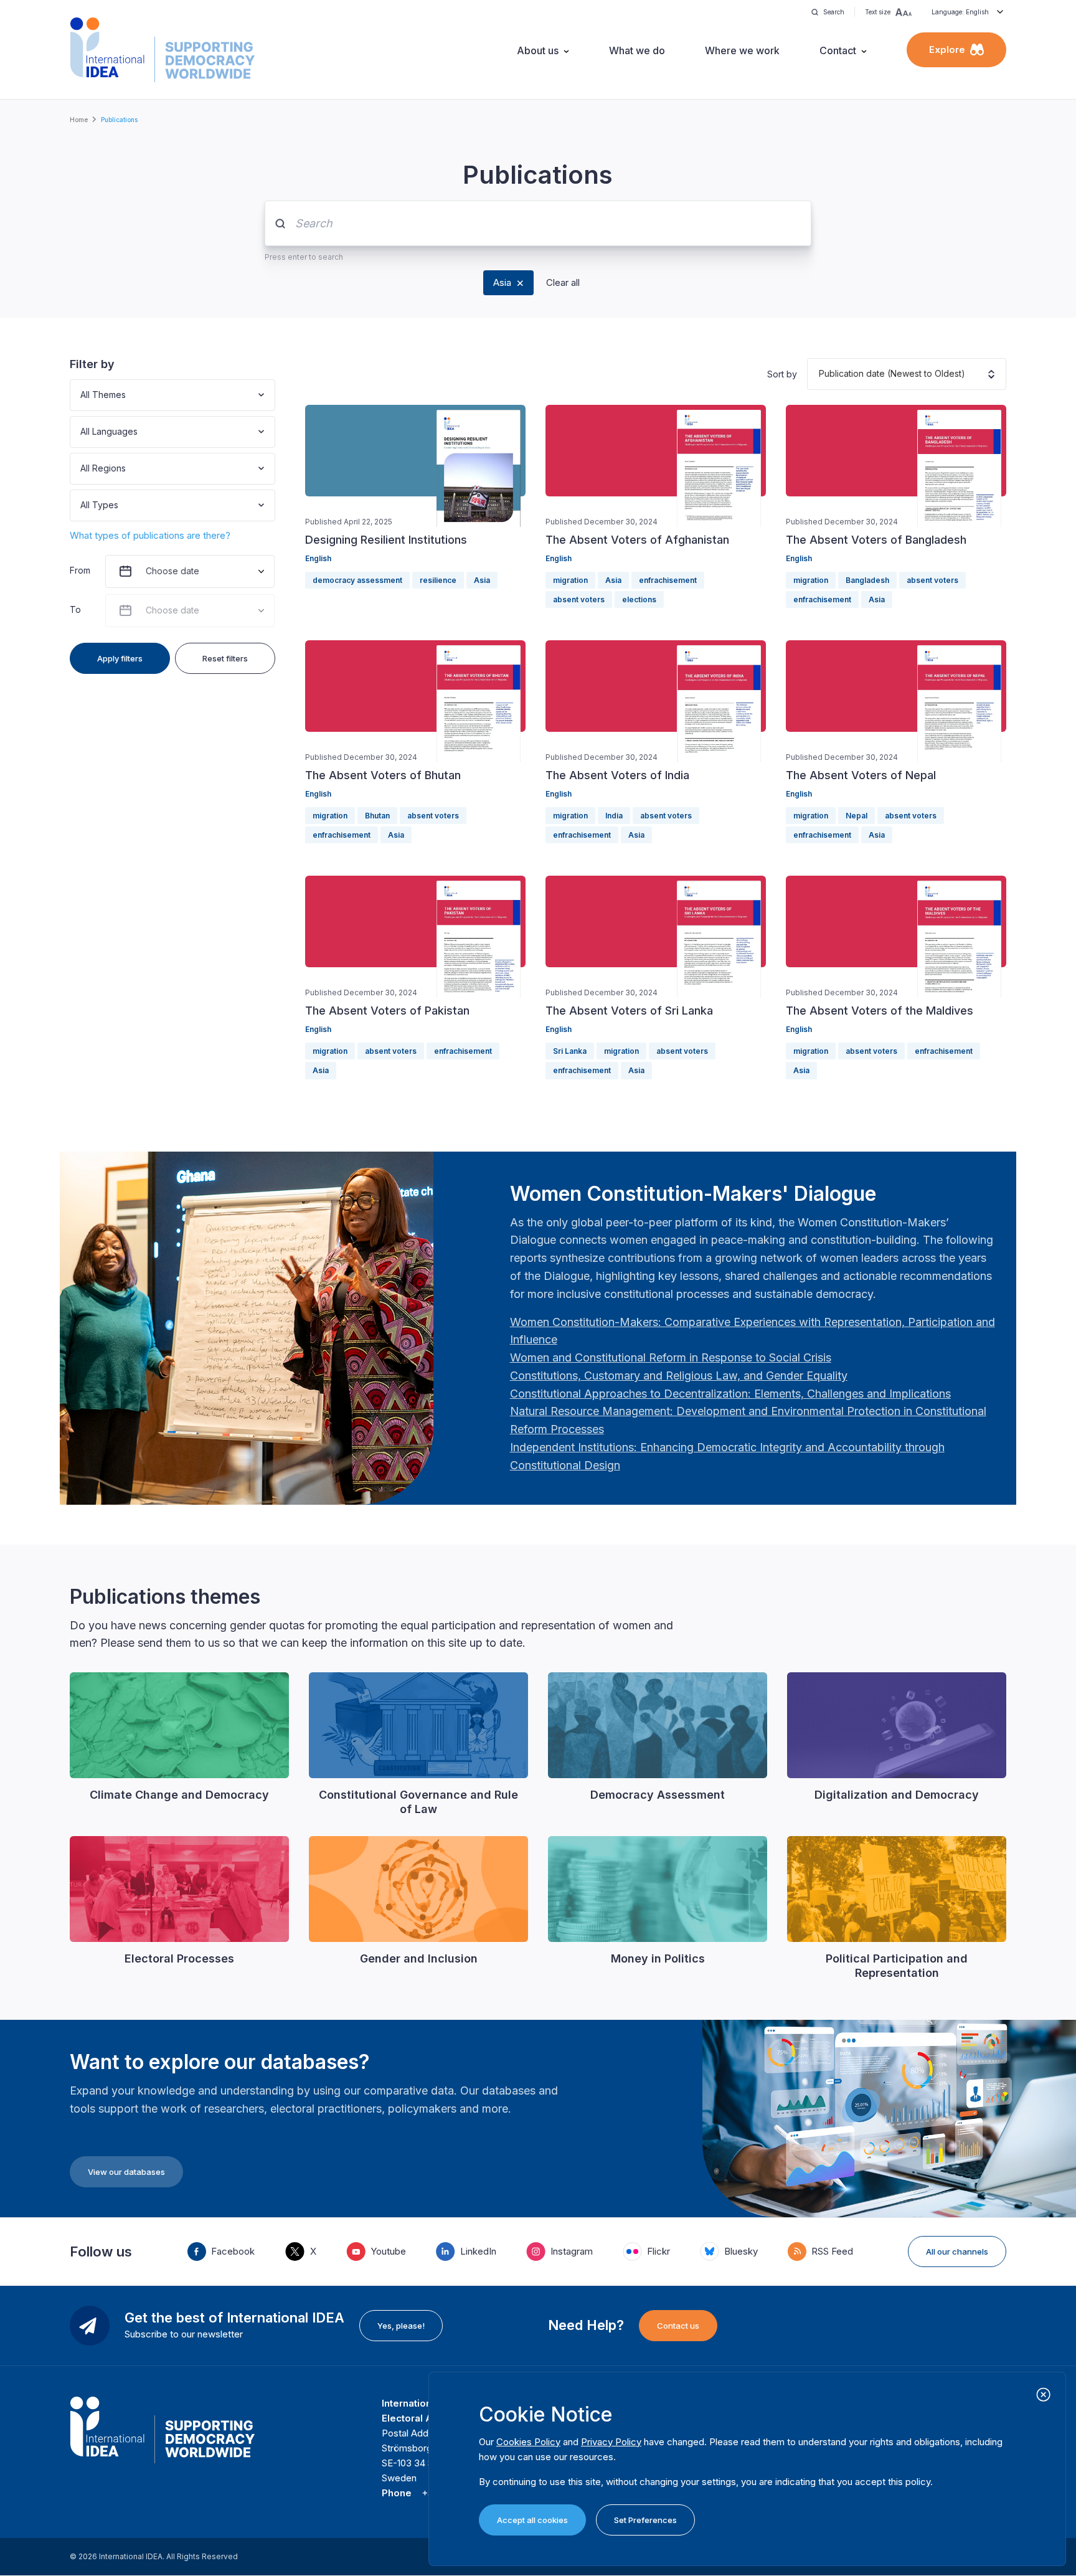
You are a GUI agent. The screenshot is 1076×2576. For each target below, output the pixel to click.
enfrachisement (668, 580)
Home (79, 120)
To (75, 609)
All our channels (957, 2252)
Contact (838, 50)
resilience (438, 580)
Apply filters (120, 658)
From (80, 570)
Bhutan (377, 816)
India (614, 816)
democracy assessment (357, 580)
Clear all (563, 282)
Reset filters (225, 658)
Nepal (857, 816)
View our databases (126, 2172)
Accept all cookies (532, 2520)
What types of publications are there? (150, 535)
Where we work (742, 50)
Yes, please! (401, 2326)
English (318, 558)
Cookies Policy (528, 2442)
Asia (502, 282)
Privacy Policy (611, 2442)
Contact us (678, 2326)
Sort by (782, 374)
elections (639, 599)
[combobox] (82, 395)
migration (570, 580)
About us (538, 50)
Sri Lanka (570, 1051)
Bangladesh (867, 580)
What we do (637, 50)
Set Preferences (645, 2520)
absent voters (579, 599)
